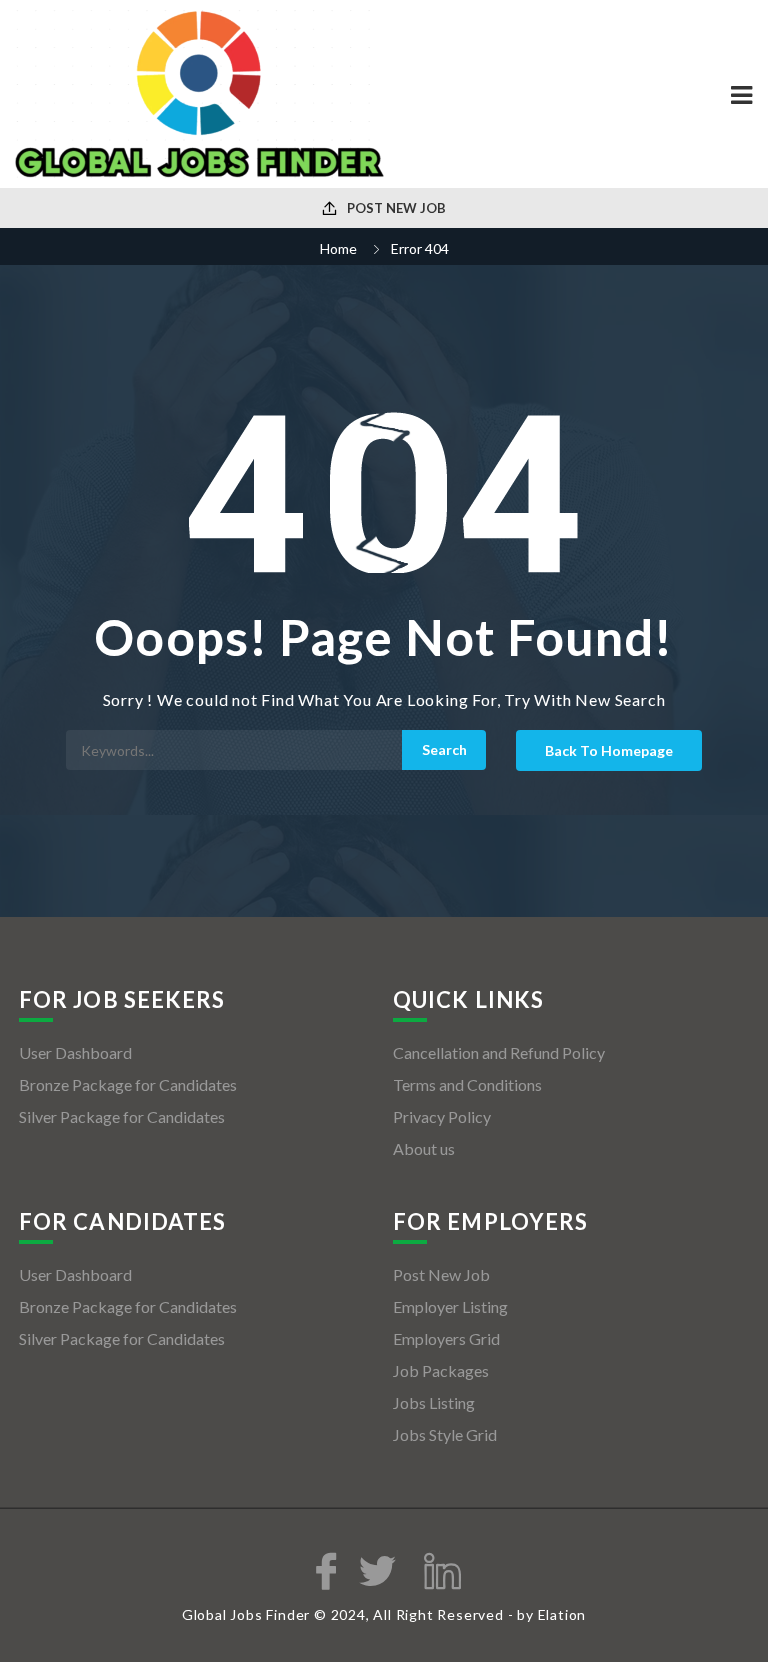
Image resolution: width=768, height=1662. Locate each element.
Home (338, 248)
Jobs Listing (434, 1402)
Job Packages (441, 1370)
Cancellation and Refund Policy (499, 1052)
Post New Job (395, 208)
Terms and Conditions (467, 1084)
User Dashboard (75, 1052)
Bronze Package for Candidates (128, 1084)
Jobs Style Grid (445, 1434)
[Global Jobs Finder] (199, 94)
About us (424, 1148)
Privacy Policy (442, 1116)
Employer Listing (450, 1306)
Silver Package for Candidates (122, 1116)
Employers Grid (446, 1338)
